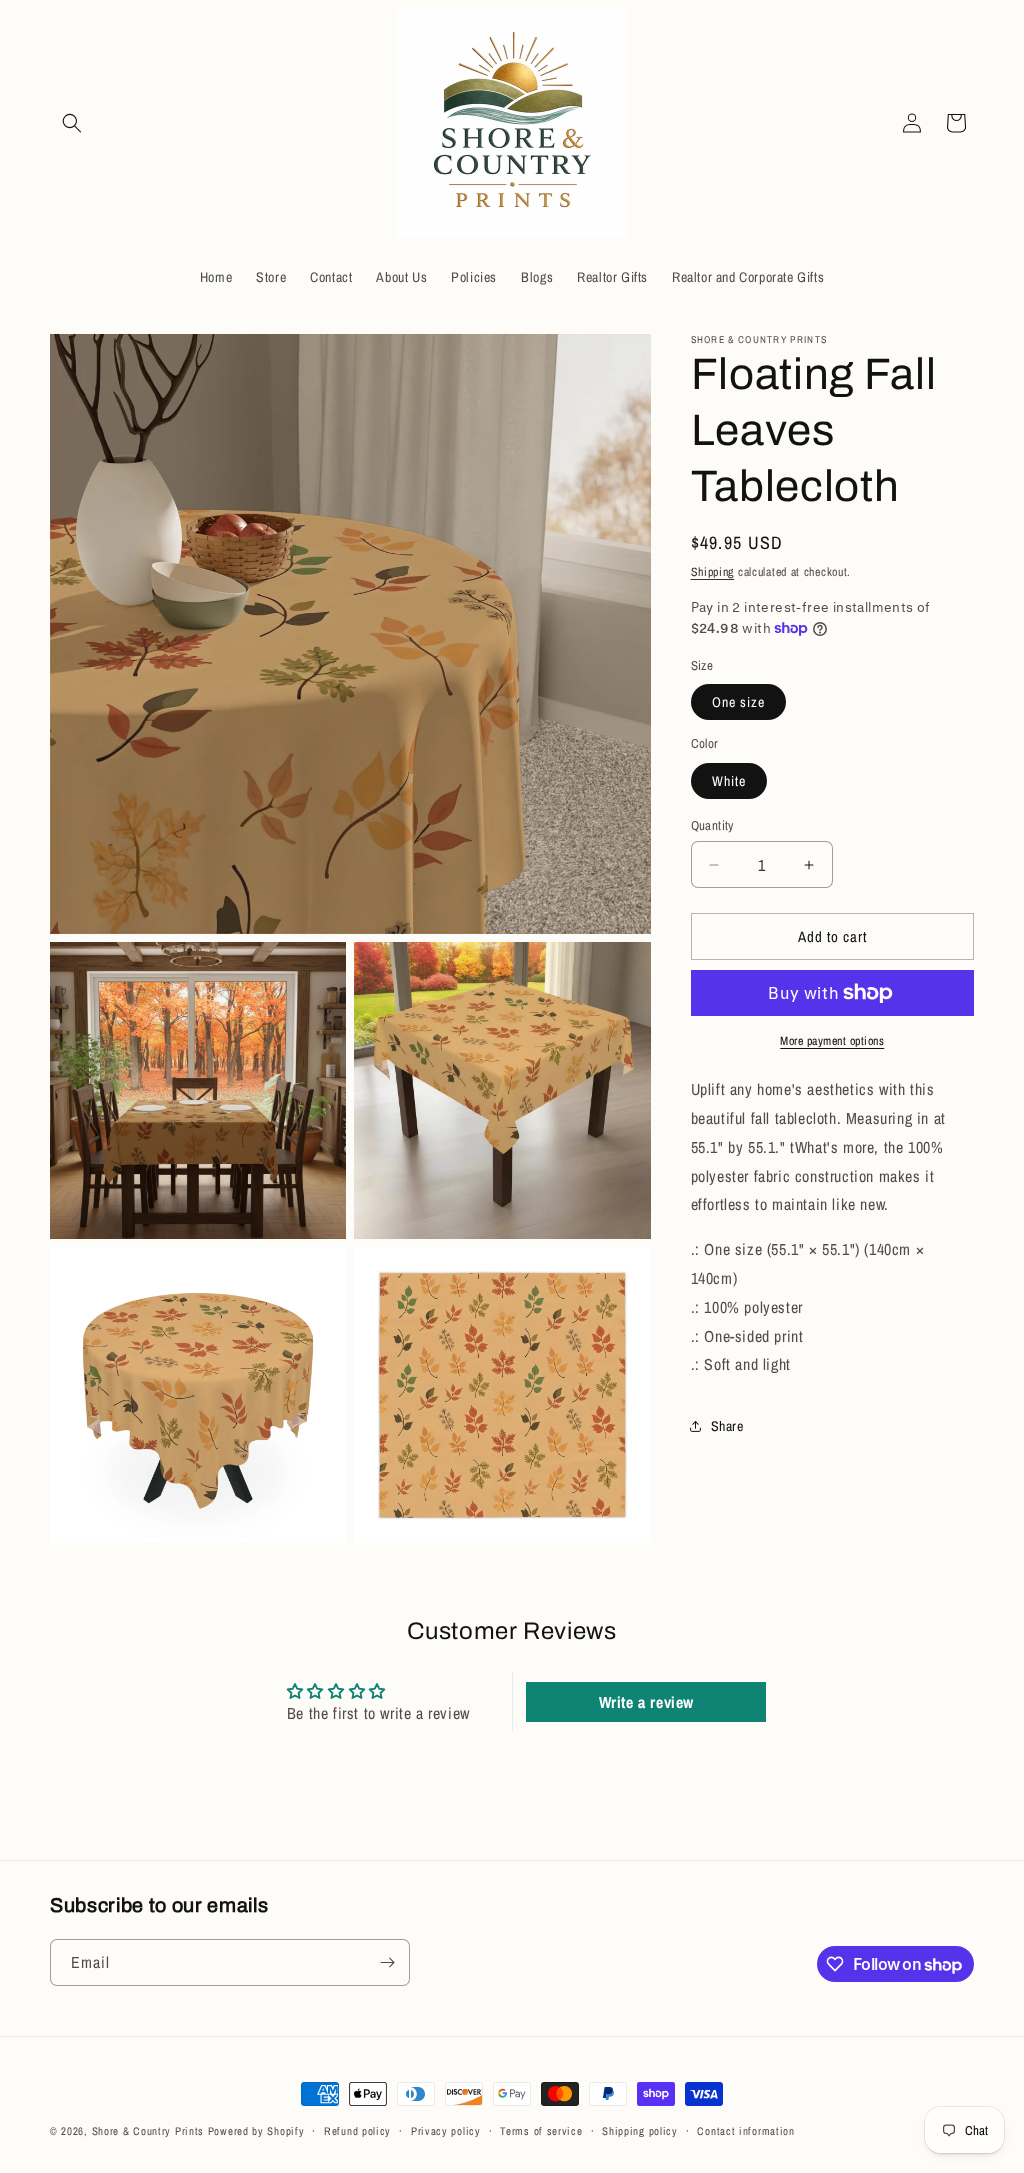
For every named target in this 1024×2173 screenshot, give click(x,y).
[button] (72, 123)
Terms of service (541, 2131)
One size (738, 702)
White (729, 781)
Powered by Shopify (256, 2131)
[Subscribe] (387, 1962)
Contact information (745, 2131)
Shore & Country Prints (148, 2131)
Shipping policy (640, 2131)
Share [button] (727, 1426)
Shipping (713, 572)
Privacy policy (446, 2131)
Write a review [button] (646, 1702)
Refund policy (357, 2131)
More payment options (832, 1041)
